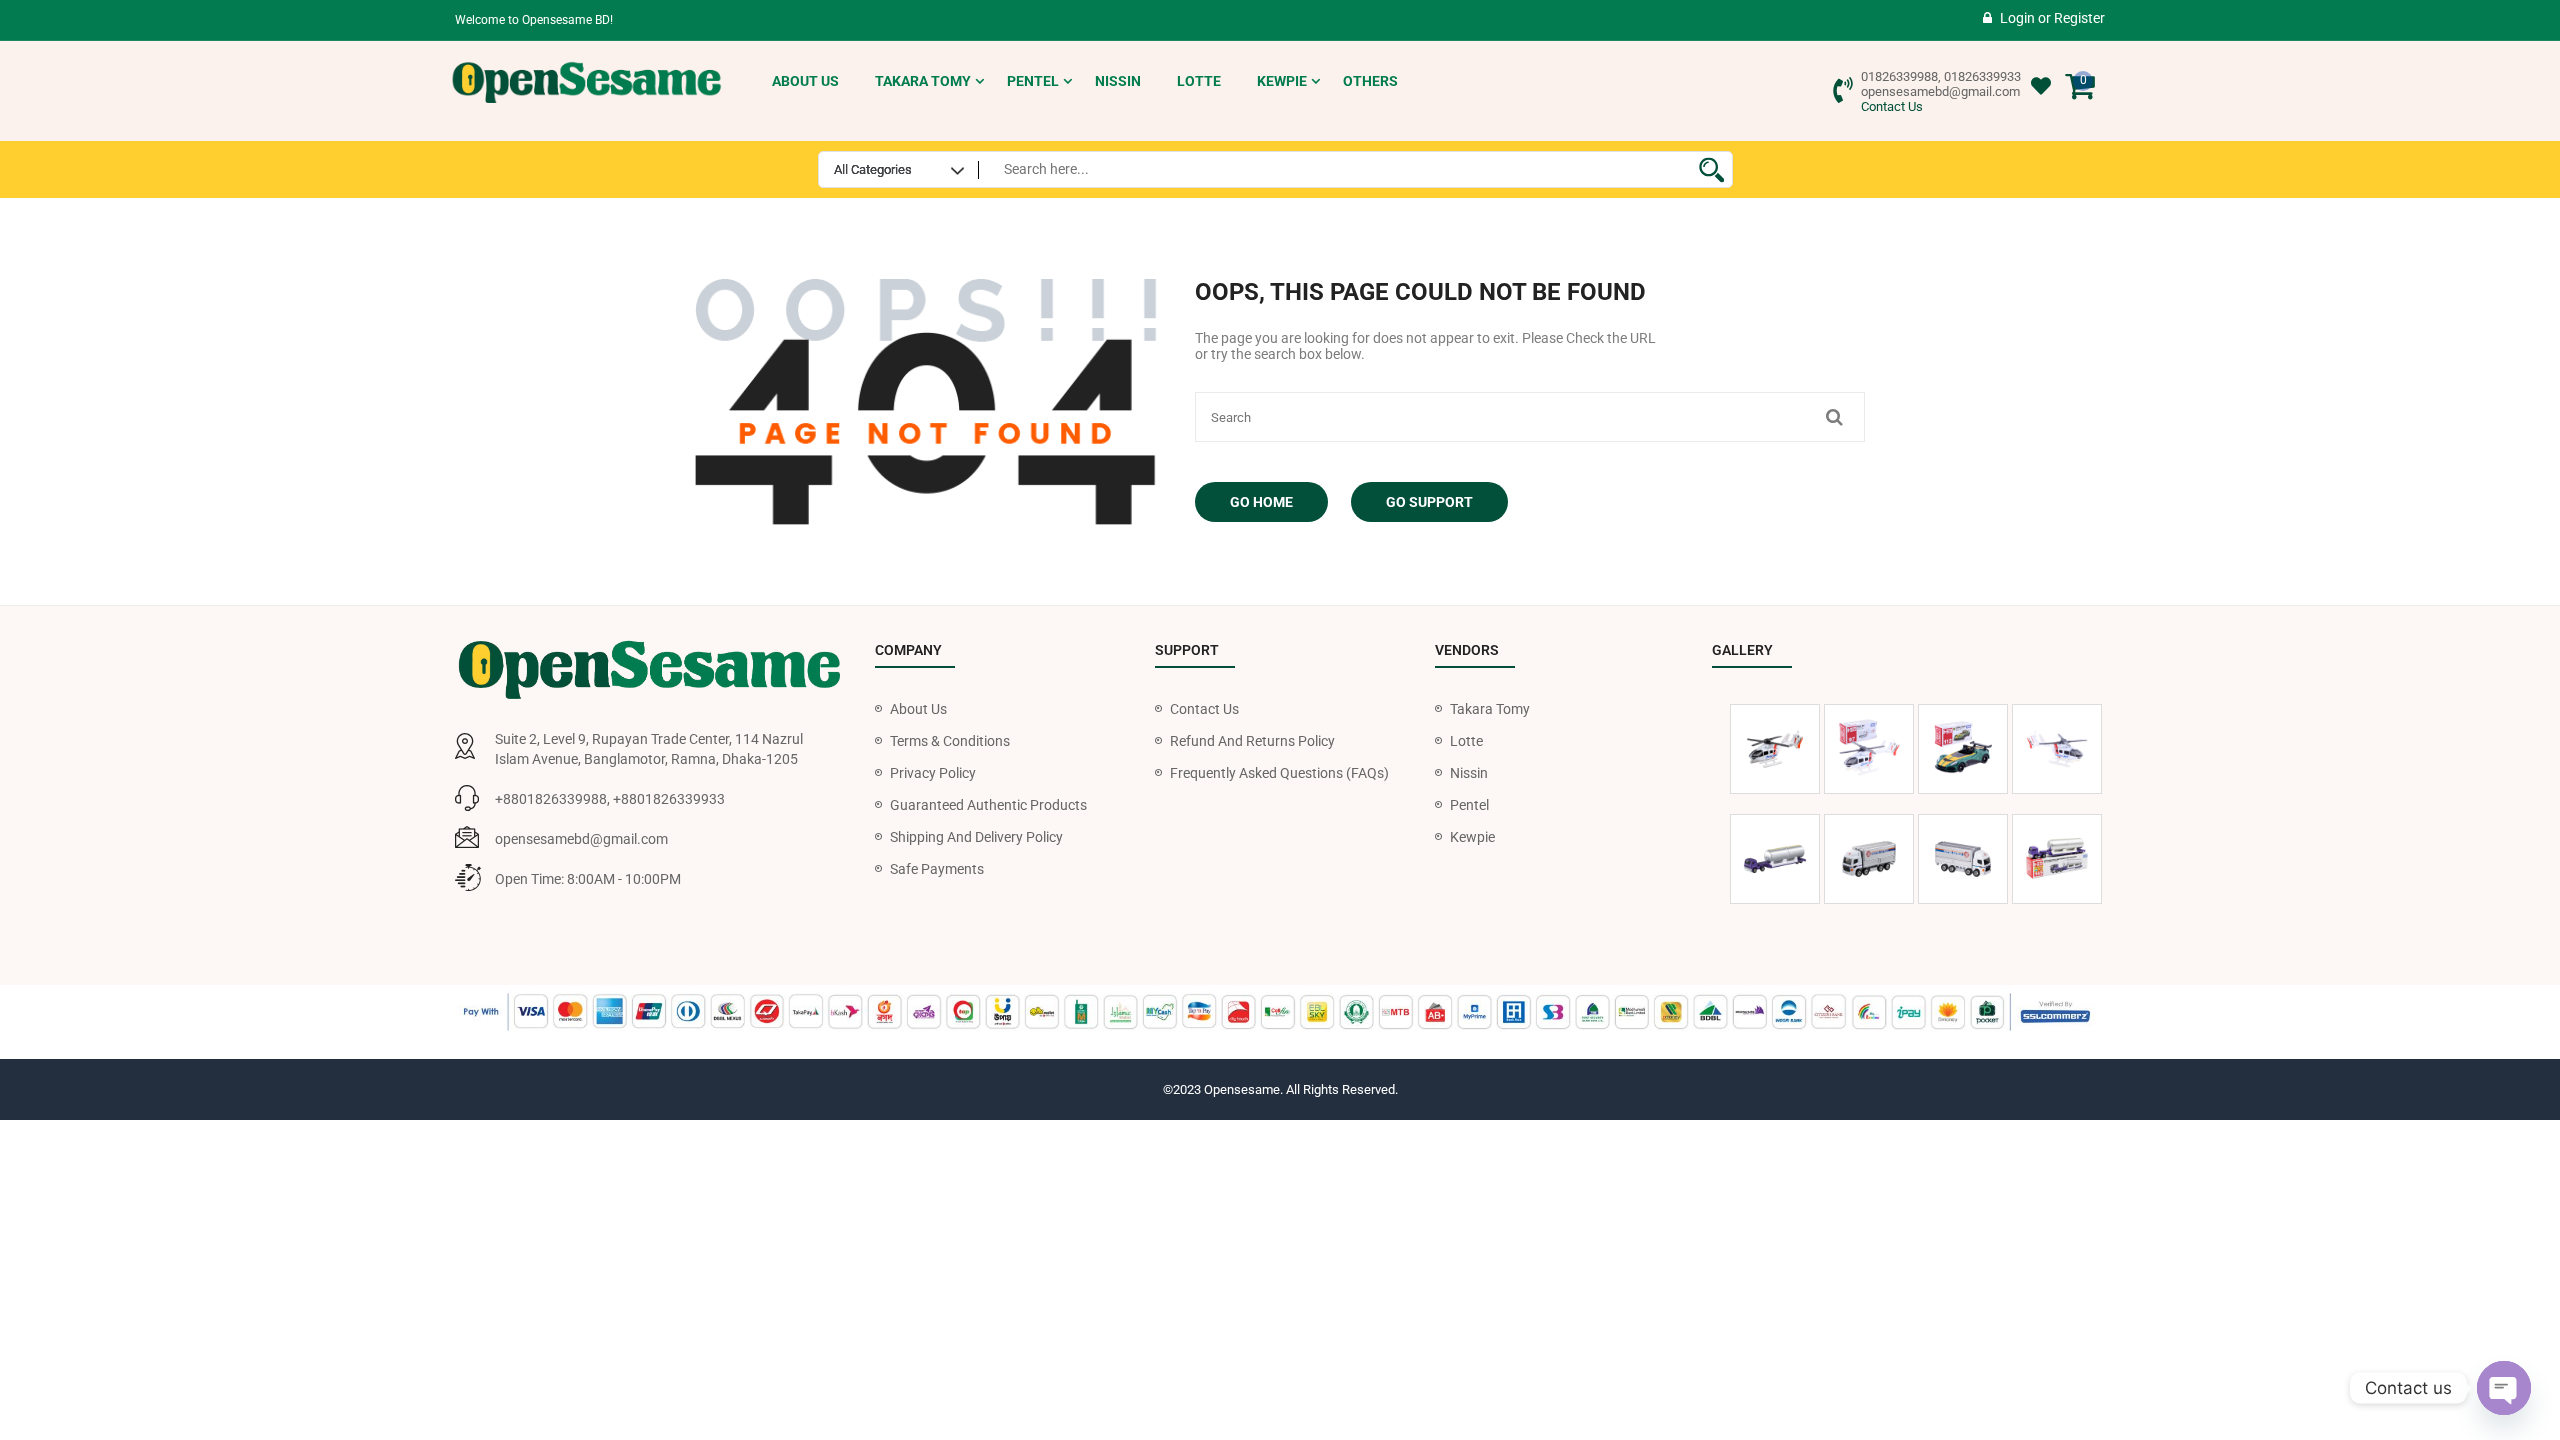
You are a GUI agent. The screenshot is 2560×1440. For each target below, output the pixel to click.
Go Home (1261, 502)
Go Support (1429, 502)
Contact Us (1892, 106)
